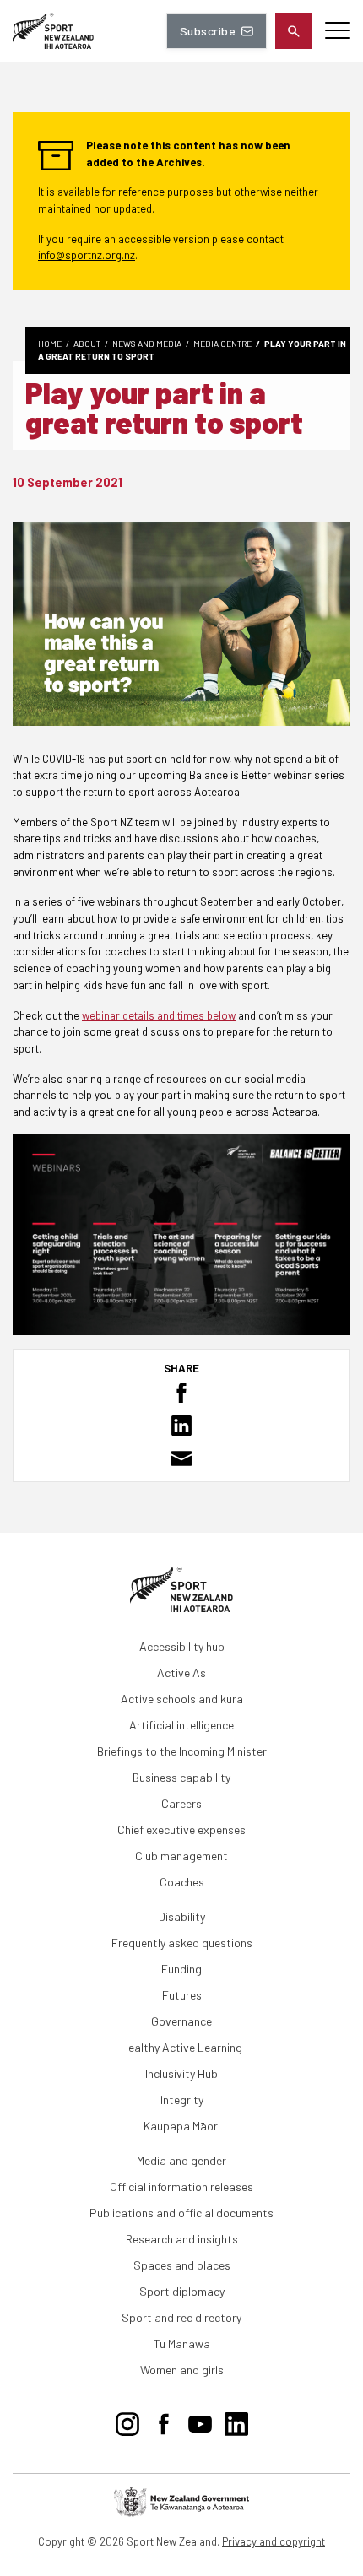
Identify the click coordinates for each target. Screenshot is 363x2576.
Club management (181, 1856)
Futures (182, 1995)
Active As (181, 1672)
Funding (181, 1969)
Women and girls (182, 2370)
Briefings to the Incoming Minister (182, 1751)
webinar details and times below (159, 1015)
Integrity (182, 2100)
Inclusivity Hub (181, 2073)
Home (50, 344)
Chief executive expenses (181, 1829)
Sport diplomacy (182, 2291)
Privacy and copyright (274, 2541)
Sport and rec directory (181, 2317)
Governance (181, 2021)
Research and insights (182, 2239)
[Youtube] (200, 2422)
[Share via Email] (181, 1458)
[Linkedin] (236, 2422)
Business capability (181, 1777)
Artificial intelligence (181, 1725)
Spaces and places (182, 2265)
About (87, 344)
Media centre (222, 344)
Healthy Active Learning (181, 2047)
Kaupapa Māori (182, 2126)
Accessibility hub (182, 1646)
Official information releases (181, 2186)
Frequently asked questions (182, 1943)
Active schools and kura (182, 1699)
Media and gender (181, 2160)
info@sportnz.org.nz (87, 255)
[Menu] (338, 31)
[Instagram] (127, 2422)
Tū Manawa (182, 2343)
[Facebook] (164, 2422)
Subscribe (208, 31)
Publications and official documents (181, 2213)
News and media (147, 344)
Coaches (182, 1882)
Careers (181, 1803)
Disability (182, 1916)
